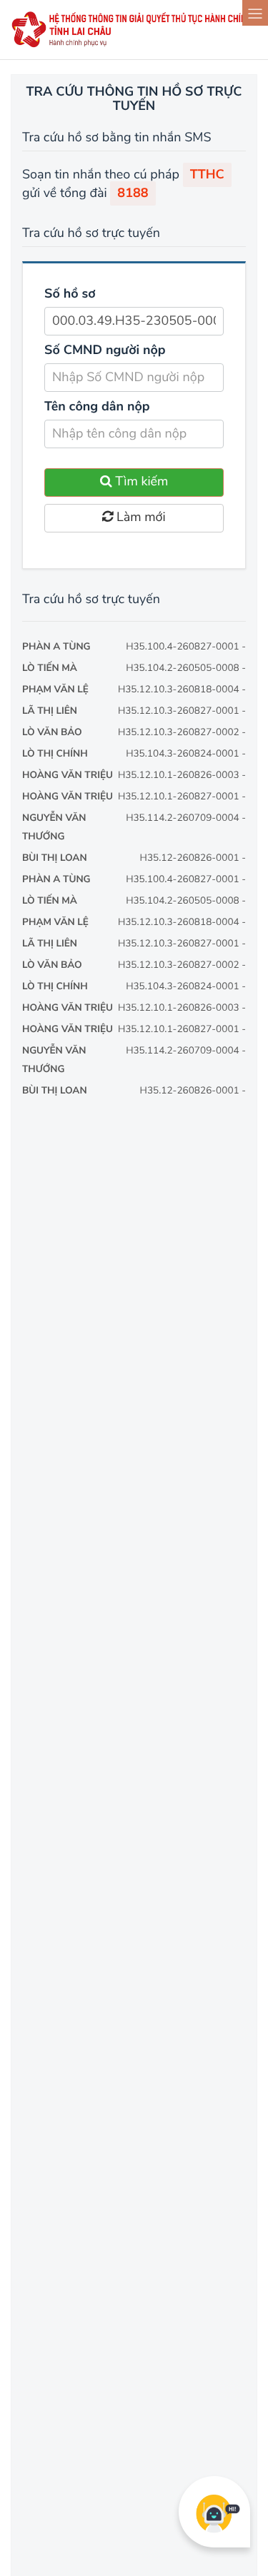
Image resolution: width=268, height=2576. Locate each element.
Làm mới (139, 517)
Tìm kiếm (140, 482)
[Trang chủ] (134, 45)
